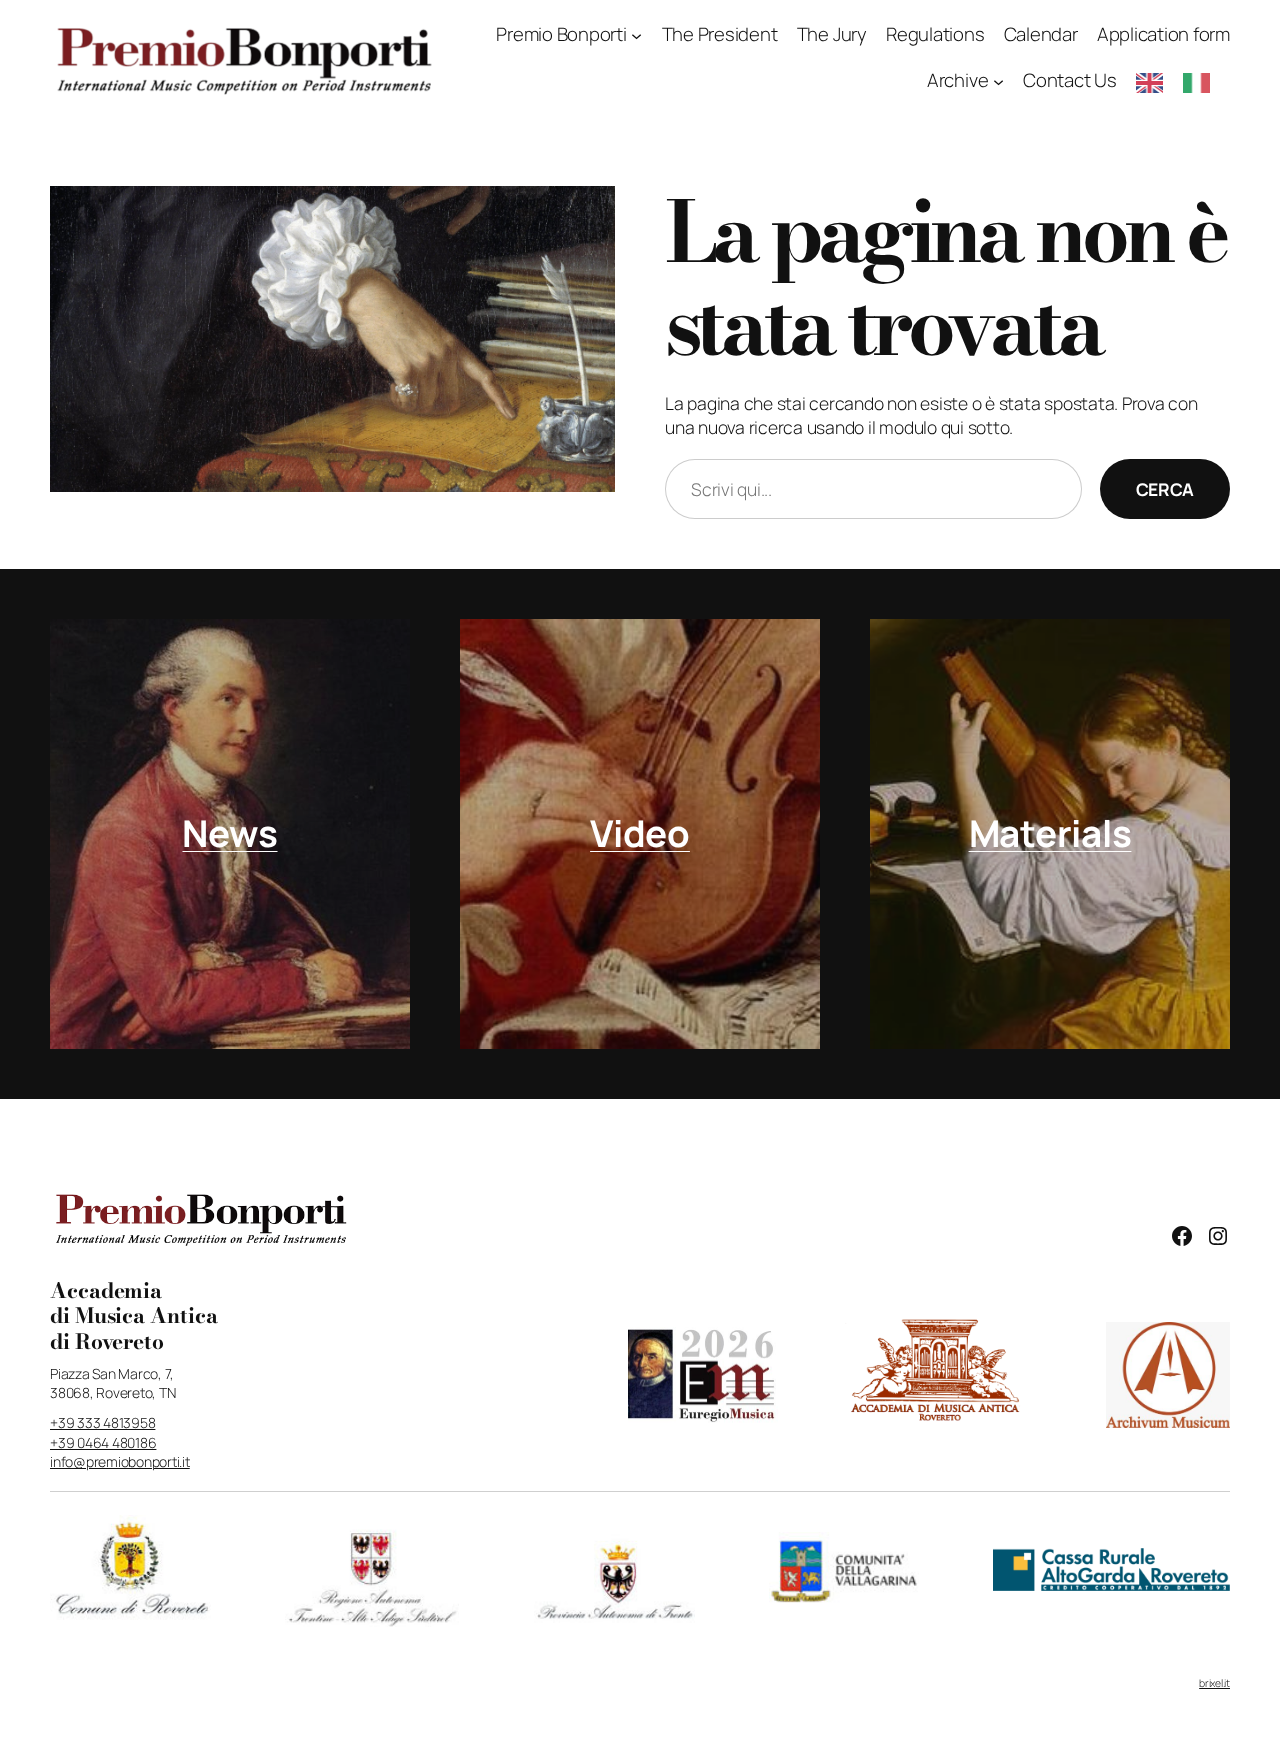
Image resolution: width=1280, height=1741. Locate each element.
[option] (1201, 82)
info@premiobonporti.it (120, 1461)
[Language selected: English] (1183, 81)
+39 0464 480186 (103, 1442)
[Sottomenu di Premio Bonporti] (636, 35)
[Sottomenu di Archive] (998, 81)
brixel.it (1214, 1683)
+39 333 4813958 (102, 1422)
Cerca (1165, 489)
